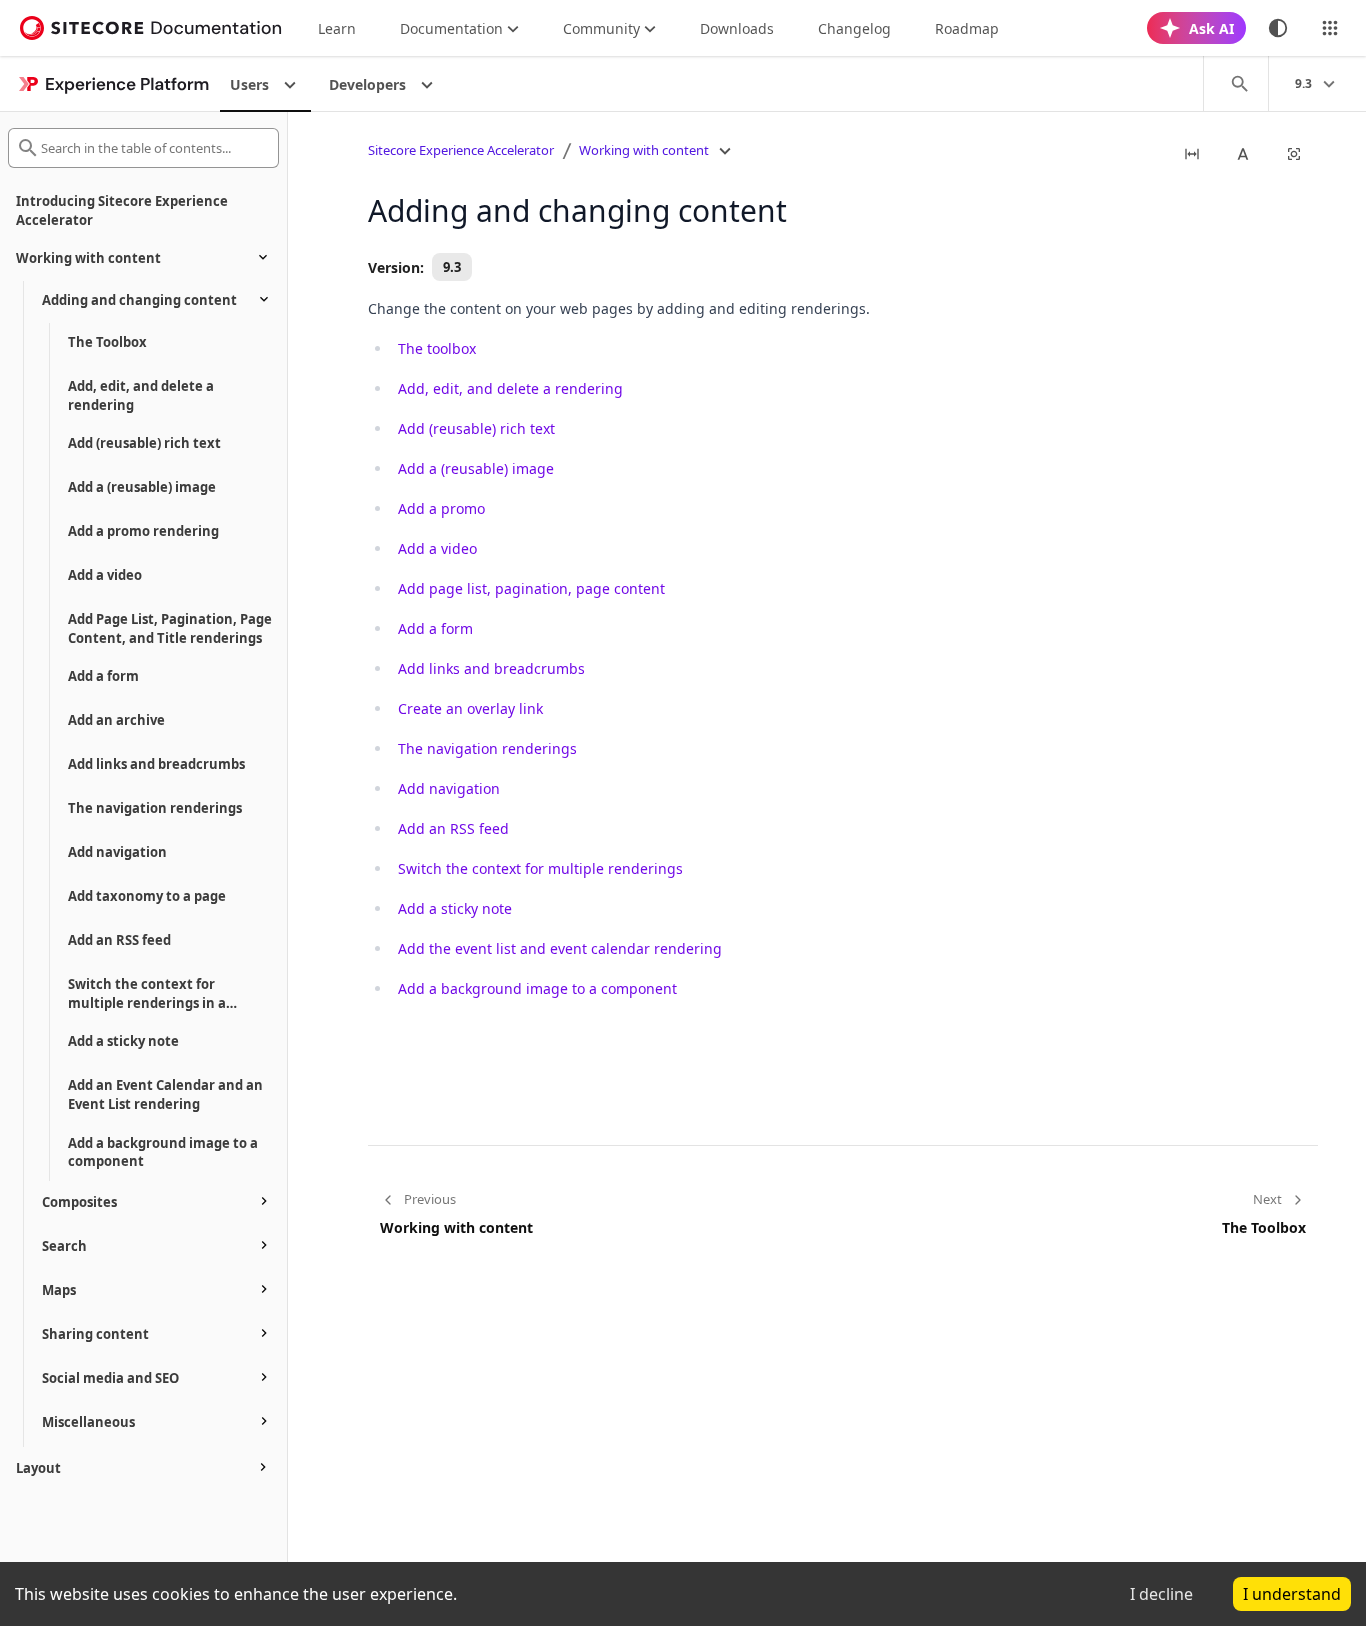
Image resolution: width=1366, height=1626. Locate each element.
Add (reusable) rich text (476, 428)
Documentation (451, 28)
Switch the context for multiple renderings (540, 868)
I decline (1161, 1594)
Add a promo (441, 508)
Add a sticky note (455, 908)
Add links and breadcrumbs (491, 668)
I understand (1292, 1594)
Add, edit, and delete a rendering (510, 388)
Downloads (737, 28)
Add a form (435, 628)
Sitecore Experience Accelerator (461, 150)
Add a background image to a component (537, 988)
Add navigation (449, 788)
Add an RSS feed (453, 828)
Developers (367, 84)
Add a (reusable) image (476, 468)
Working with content (644, 150)
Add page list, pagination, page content (531, 588)
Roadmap (967, 28)
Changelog (854, 28)
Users (249, 84)
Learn (337, 28)
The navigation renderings (487, 748)
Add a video (437, 548)
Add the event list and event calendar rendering (560, 948)
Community (601, 28)
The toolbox (437, 348)
